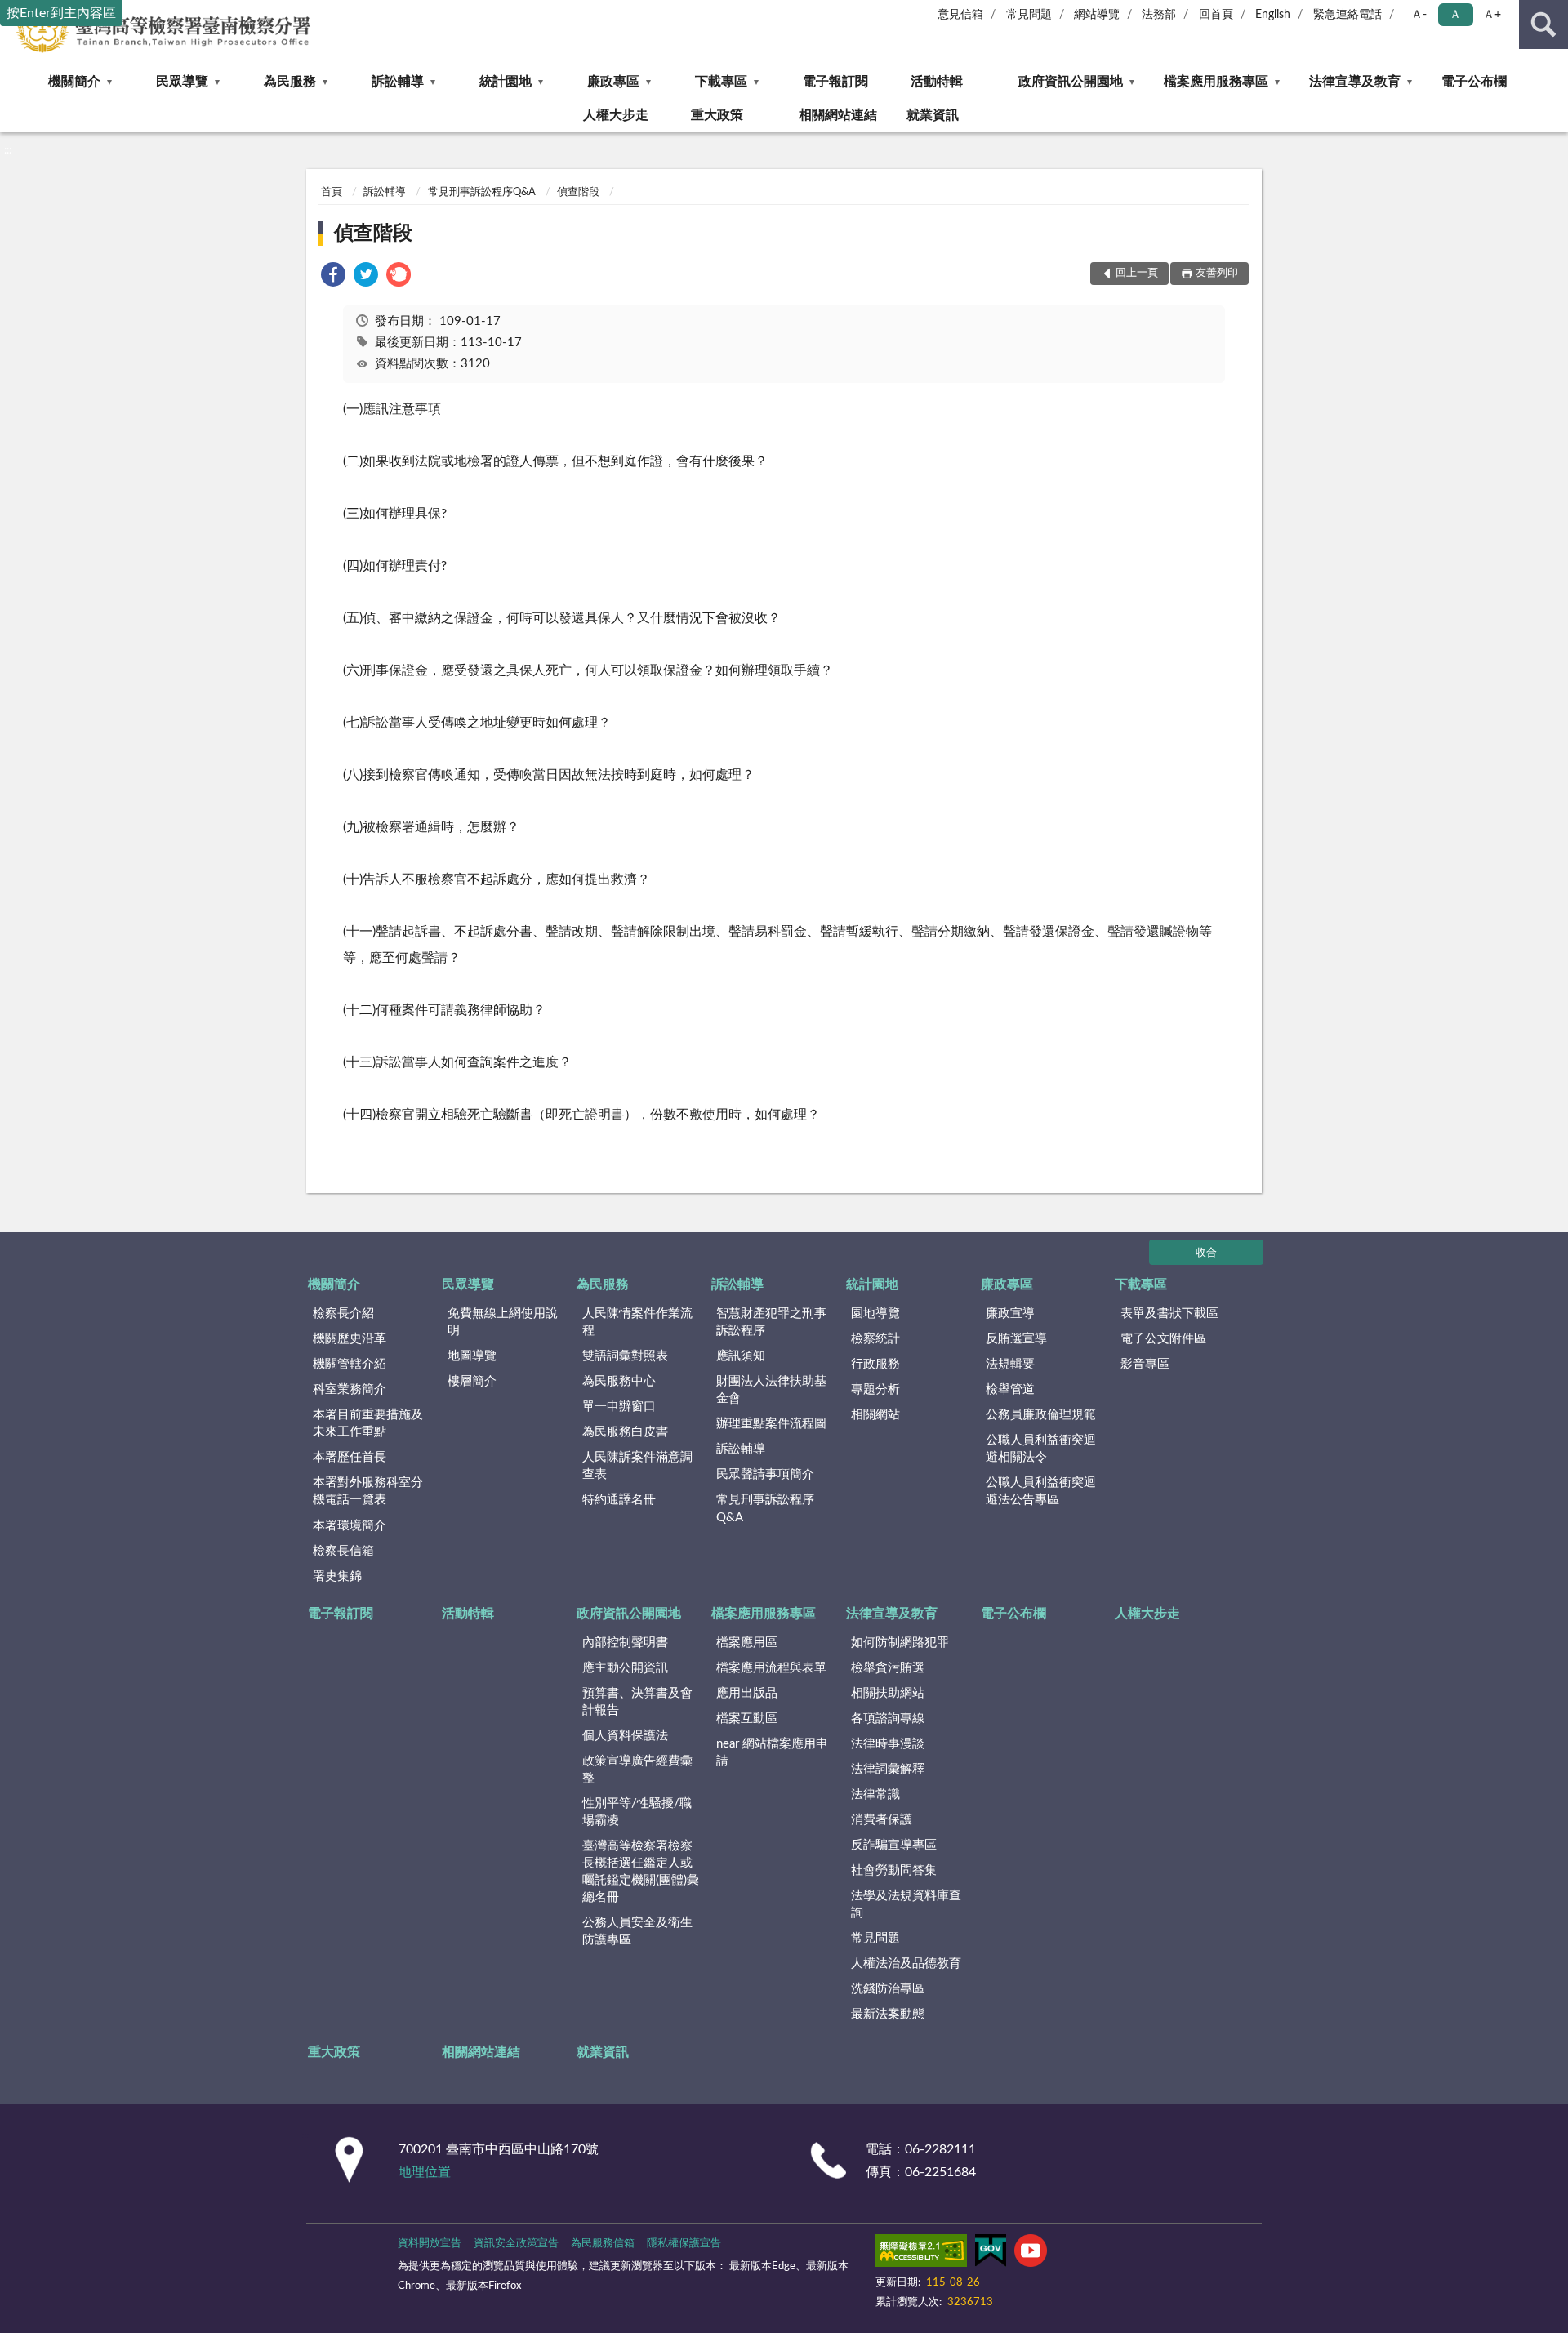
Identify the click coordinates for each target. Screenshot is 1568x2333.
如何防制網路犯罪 (900, 1643)
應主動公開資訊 (625, 1668)
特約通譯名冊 (619, 1500)
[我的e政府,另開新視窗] (991, 2254)
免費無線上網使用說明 (503, 1322)
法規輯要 (1010, 1364)
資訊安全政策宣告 (516, 2244)
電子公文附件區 (1163, 1339)
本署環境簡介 (350, 1526)
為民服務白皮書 (625, 1432)
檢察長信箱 (343, 1551)
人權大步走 (616, 115)
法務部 (1159, 15)
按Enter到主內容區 (61, 13)
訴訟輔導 (398, 82)
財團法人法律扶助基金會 (771, 1390)
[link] (333, 277)
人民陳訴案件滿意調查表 (637, 1466)
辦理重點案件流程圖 (771, 1424)
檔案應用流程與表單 (771, 1668)
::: (8, 150)
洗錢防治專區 (888, 1989)
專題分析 (875, 1389)
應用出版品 (747, 1693)
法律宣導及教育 (1355, 82)
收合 (1206, 1253)
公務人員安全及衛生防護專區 (637, 1931)
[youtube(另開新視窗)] (1031, 2254)
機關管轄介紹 (350, 1364)
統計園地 (506, 82)
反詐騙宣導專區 (894, 1845)
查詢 (1543, 24)
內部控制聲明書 (625, 1643)
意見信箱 (960, 15)
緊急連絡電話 (1347, 15)
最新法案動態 (888, 2014)
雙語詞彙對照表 (625, 1356)
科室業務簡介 (350, 1389)
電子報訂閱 (835, 82)
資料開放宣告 (430, 2244)
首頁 (332, 192)
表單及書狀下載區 (1169, 1313)
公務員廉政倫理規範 (1041, 1415)
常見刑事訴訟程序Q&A (482, 192)
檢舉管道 (1010, 1389)
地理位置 (425, 2172)
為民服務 (290, 82)
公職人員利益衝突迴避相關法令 (1041, 1449)
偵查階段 (578, 192)
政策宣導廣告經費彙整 (637, 1770)
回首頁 (1216, 15)
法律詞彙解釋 (888, 1769)
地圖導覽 (472, 1356)
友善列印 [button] (1217, 273)
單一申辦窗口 (619, 1407)
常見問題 (1029, 15)
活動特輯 (937, 82)
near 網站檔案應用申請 (772, 1752)
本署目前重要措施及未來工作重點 (368, 1423)
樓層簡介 (472, 1381)
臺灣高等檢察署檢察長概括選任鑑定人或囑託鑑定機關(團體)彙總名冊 (641, 1872)
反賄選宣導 (1016, 1339)
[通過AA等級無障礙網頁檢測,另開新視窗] (921, 2254)
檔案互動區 (747, 1719)
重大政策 (717, 115)
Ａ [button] (1455, 15)
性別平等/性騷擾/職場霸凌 (637, 1812)
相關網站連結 (838, 115)
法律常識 (875, 1794)
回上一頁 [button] (1137, 273)
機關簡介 (74, 82)
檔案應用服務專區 (1216, 82)
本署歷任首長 (350, 1457)
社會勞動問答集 (894, 1870)
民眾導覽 (182, 82)
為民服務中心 (619, 1381)
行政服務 (875, 1364)
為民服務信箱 (603, 2244)
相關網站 (875, 1415)
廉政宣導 (1010, 1313)
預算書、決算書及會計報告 (637, 1702)
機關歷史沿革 (350, 1339)
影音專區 (1145, 1364)
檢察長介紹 (343, 1313)
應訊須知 (741, 1356)
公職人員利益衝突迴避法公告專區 (1041, 1491)
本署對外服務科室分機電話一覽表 (368, 1491)
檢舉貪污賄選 (888, 1668)
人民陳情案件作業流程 (637, 1322)
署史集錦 (337, 1576)
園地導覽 (875, 1313)
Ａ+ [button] (1492, 15)
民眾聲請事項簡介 (765, 1474)
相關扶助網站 (888, 1693)
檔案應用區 (747, 1643)
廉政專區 (613, 82)
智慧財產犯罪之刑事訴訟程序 (771, 1322)
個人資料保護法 (625, 1736)
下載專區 (721, 82)
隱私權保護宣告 (684, 2244)
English (1273, 15)
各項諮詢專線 (888, 1719)
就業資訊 (933, 115)
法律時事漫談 (888, 1744)
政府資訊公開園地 (1071, 82)
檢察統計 (875, 1339)
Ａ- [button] (1419, 15)
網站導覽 (1097, 15)
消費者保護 (882, 1820)
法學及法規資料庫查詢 (906, 1904)
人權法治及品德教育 (906, 1963)
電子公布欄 (1474, 82)
